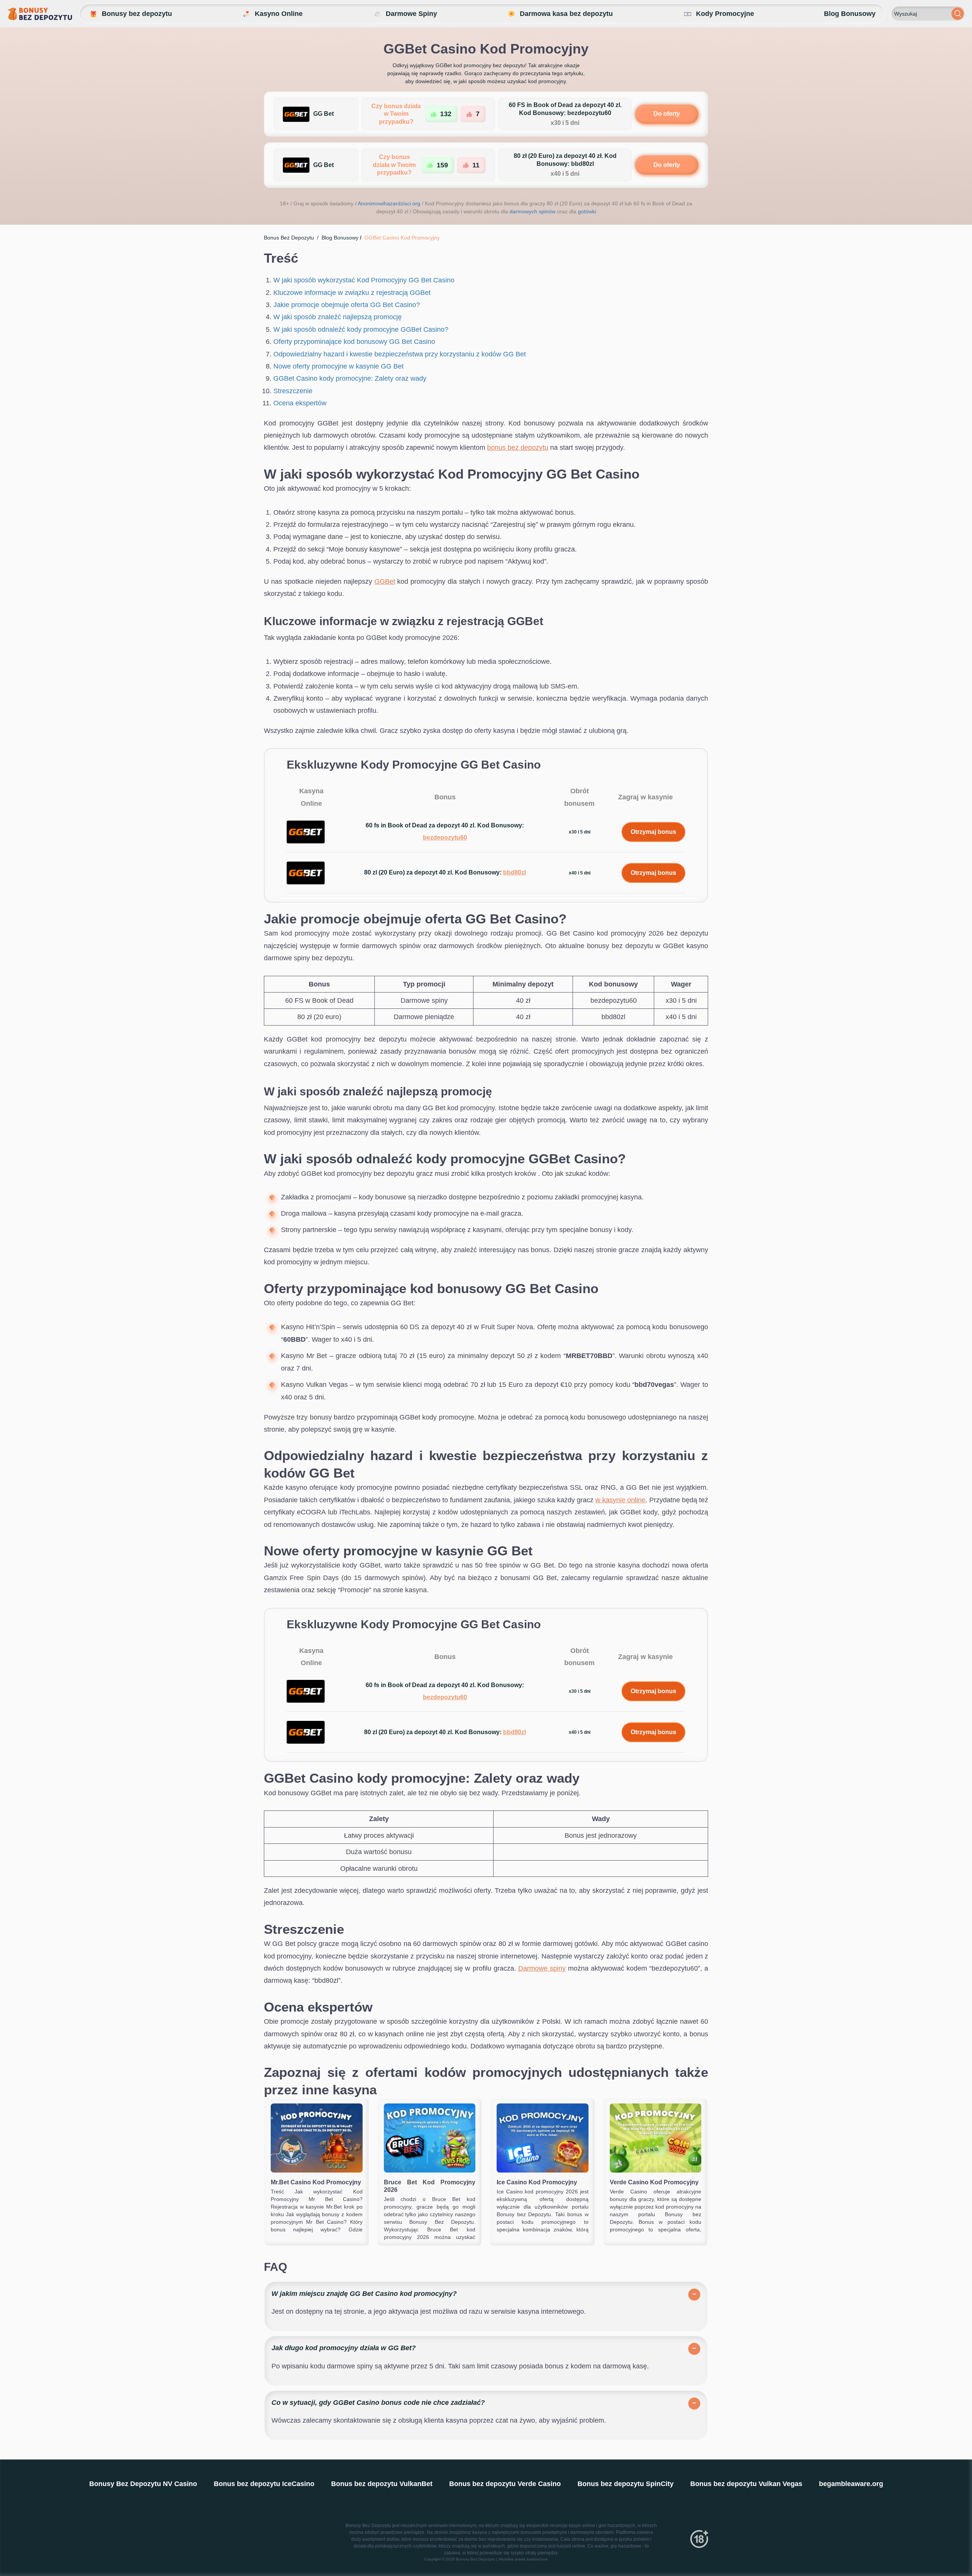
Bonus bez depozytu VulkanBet (382, 2484)
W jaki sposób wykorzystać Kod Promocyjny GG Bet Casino (364, 280)
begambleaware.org (851, 2484)
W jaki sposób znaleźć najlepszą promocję (338, 317)
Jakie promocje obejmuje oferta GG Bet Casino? (347, 305)
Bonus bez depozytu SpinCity (626, 2484)
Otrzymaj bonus (653, 832)
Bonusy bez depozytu (137, 14)
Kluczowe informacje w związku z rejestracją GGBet (352, 293)
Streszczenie (293, 391)
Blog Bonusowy (850, 14)
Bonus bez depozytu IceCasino (264, 2484)
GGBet (385, 581)
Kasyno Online (279, 14)
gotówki (587, 211)
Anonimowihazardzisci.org (389, 203)
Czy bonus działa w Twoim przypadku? (396, 114)
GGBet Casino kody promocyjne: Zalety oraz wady (350, 378)
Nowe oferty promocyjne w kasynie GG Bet (338, 366)
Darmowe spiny (542, 1968)
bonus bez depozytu (518, 447)
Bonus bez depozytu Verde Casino (505, 2484)
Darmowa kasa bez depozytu (566, 14)
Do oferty (667, 114)
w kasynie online (620, 1500)
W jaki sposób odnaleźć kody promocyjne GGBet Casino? (361, 329)
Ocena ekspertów (300, 403)
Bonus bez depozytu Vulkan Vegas (746, 2484)
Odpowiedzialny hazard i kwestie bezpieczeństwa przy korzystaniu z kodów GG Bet (400, 354)
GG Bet (323, 114)
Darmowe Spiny (411, 14)
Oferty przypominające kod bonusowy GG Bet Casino (354, 342)
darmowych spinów (533, 211)
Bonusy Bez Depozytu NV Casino (143, 2484)
